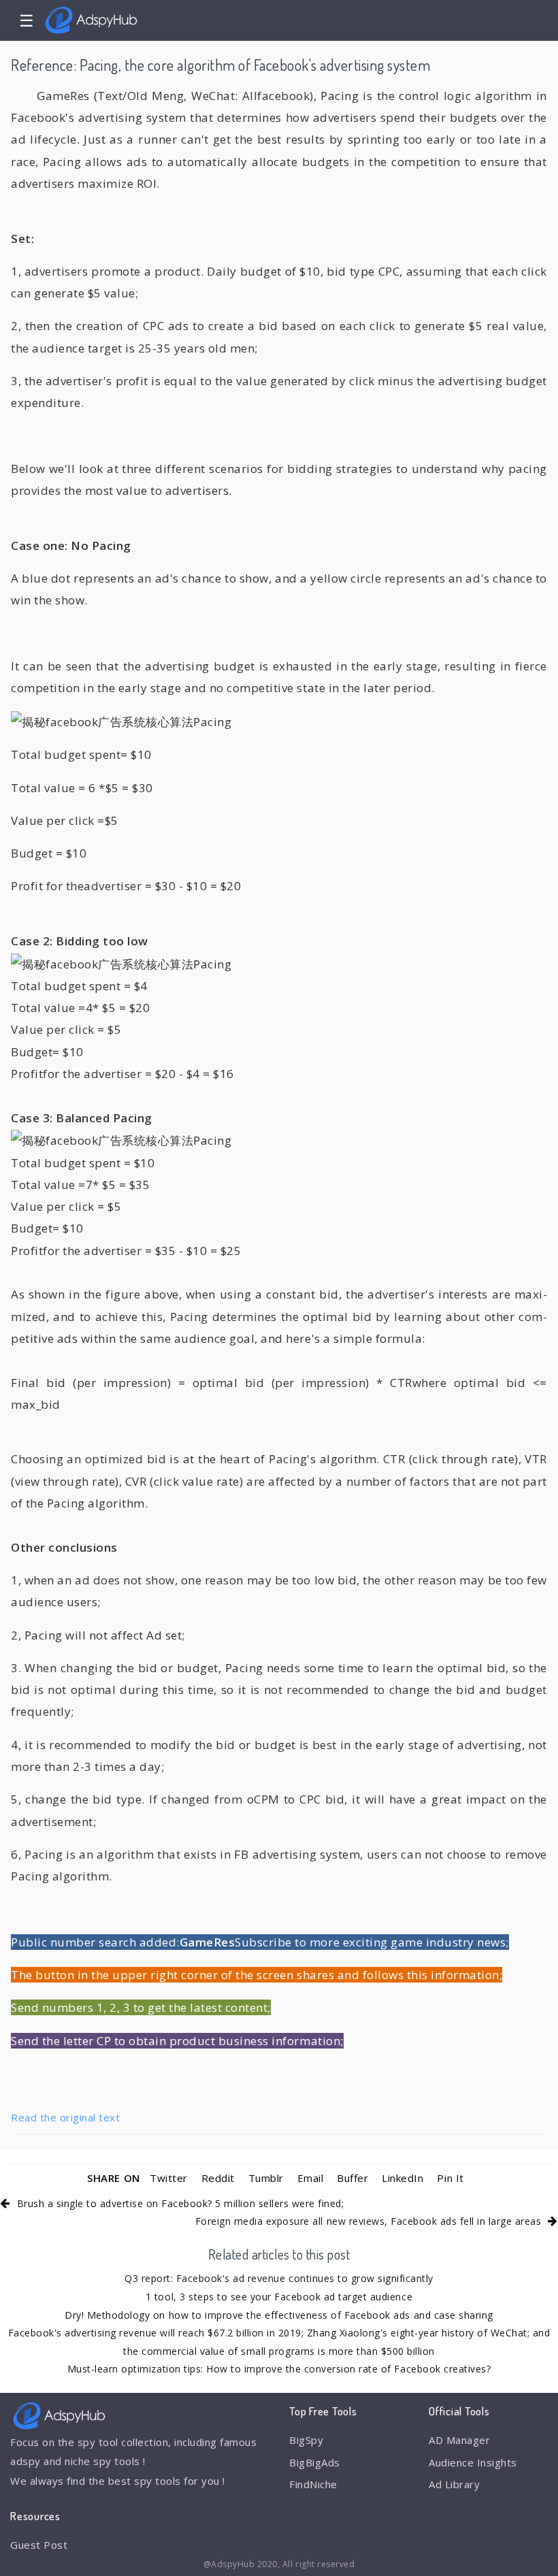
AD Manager (459, 2440)
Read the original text (65, 2117)
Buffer (352, 2178)
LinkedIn (403, 2178)
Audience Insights (473, 2462)
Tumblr (266, 2178)
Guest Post (39, 2545)
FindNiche (313, 2484)
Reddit (218, 2178)
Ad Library (454, 2484)
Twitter (169, 2178)
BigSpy (306, 2440)
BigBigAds (315, 2462)
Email (311, 2178)
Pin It (450, 2178)
